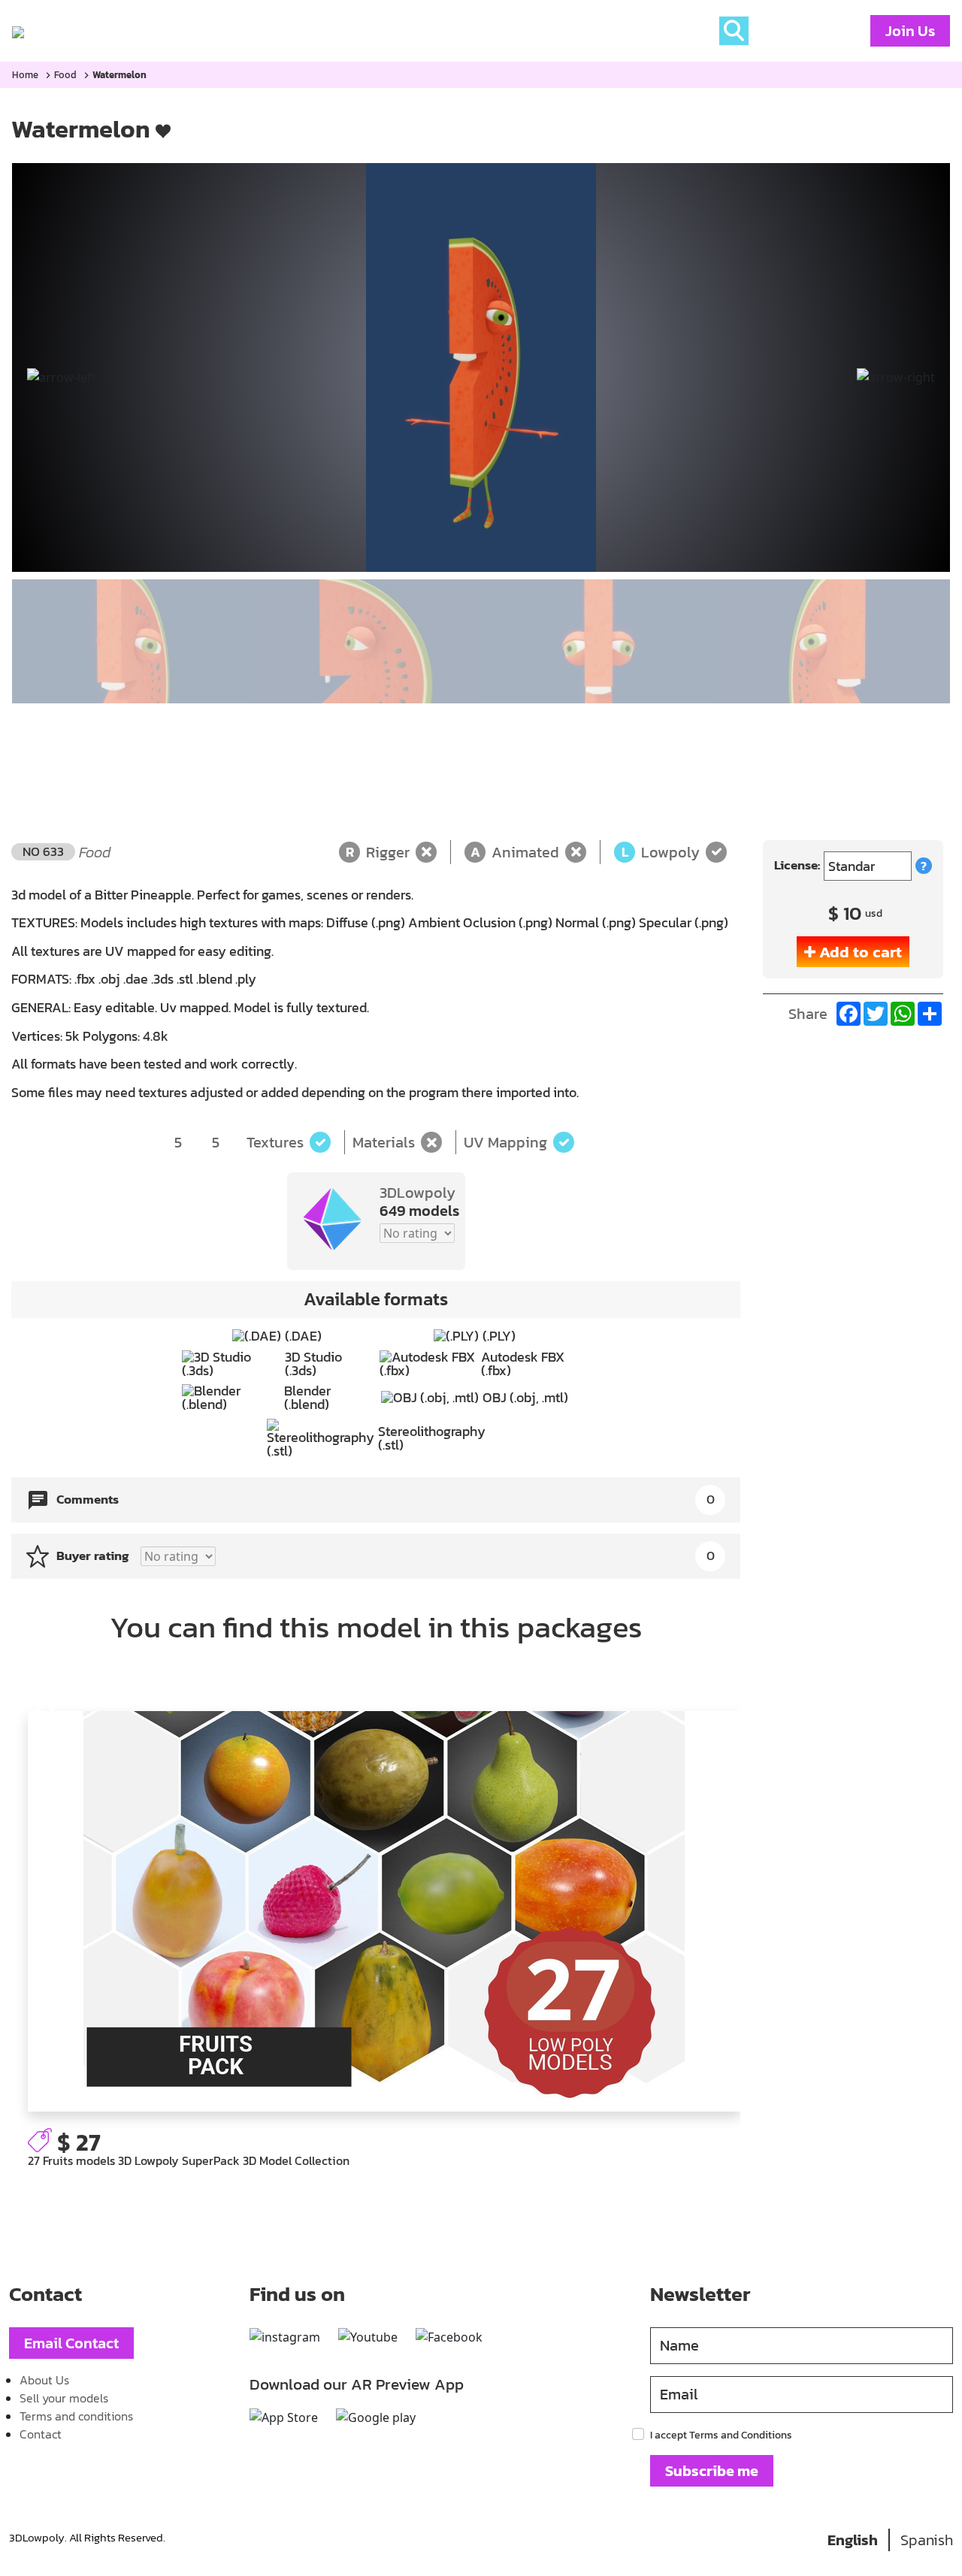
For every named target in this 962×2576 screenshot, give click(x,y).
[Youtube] (368, 2337)
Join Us (910, 31)
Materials (384, 1142)
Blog (222, 31)
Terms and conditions (76, 2416)
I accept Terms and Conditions (721, 2435)
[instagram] (285, 2337)
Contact (41, 2434)
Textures (275, 1142)
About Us (44, 2380)
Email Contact (71, 2343)
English (853, 2540)
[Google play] (376, 2417)
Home (65, 31)
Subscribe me (712, 2471)
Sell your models (64, 2398)
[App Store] (284, 2417)
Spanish (927, 2540)
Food (65, 75)
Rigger (378, 852)
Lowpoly (661, 852)
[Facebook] (449, 2337)
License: (797, 865)
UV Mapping (505, 1142)
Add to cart (861, 952)
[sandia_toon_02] (481, 367)
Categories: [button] (140, 31)
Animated (515, 852)
